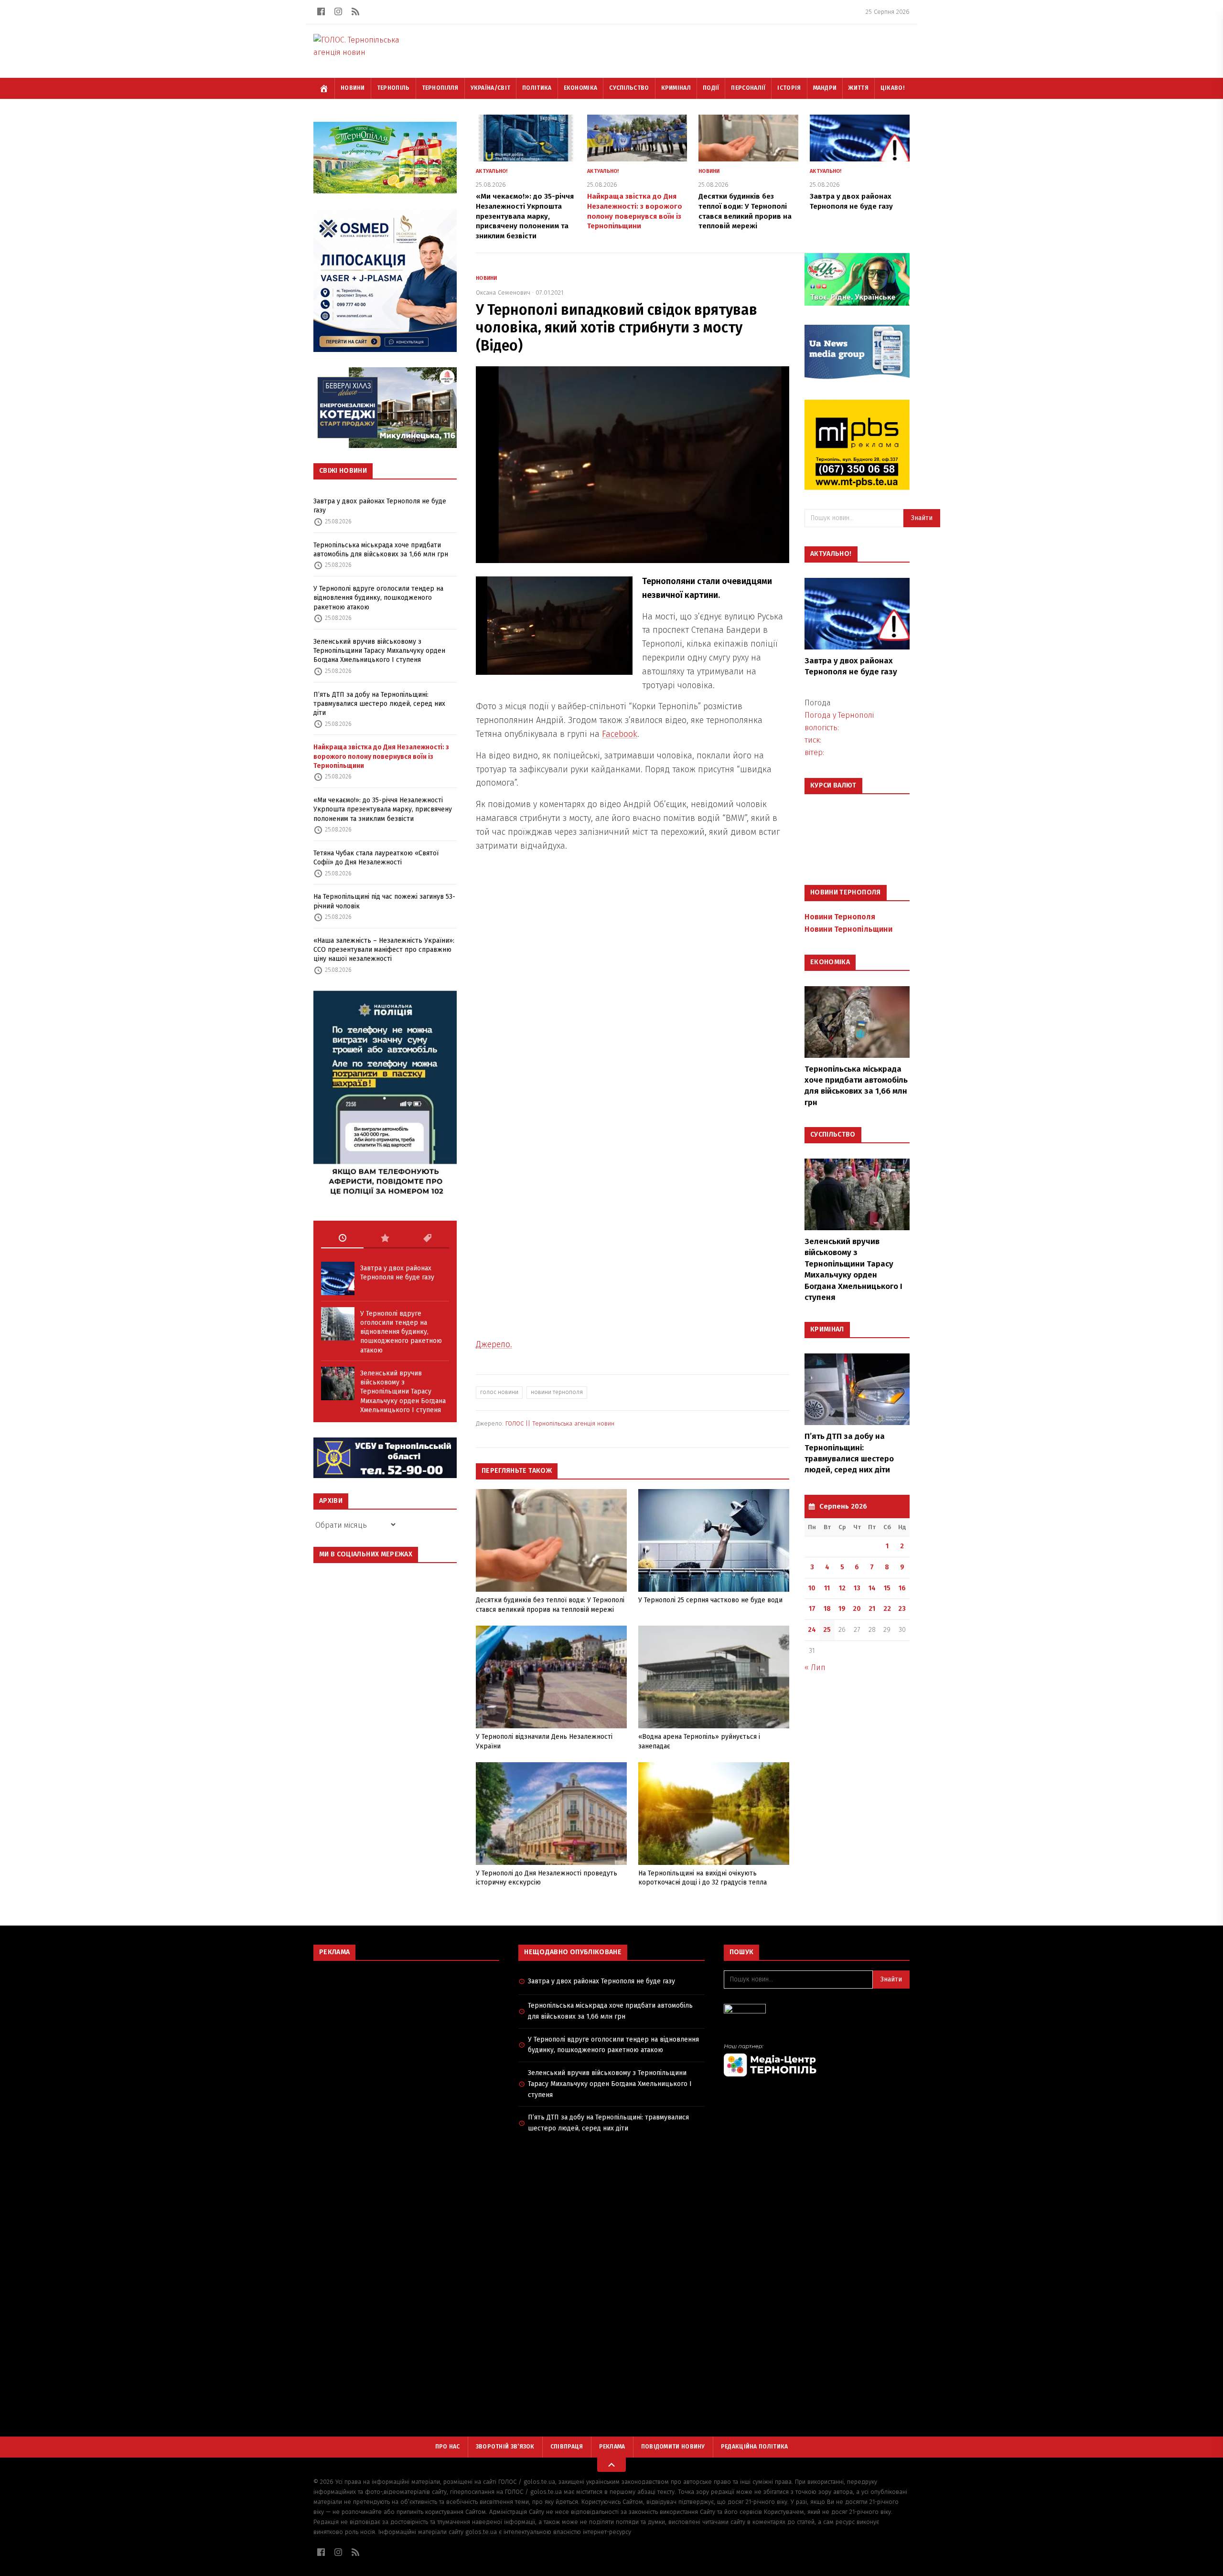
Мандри (825, 88)
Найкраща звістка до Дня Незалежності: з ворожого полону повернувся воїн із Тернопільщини (381, 756)
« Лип (815, 1667)
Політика (537, 88)
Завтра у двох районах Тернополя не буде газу (380, 506)
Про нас (448, 2447)
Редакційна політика (755, 2447)
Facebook (620, 734)
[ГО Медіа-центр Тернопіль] (817, 2060)
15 (887, 1588)
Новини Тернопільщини (848, 929)
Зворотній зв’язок (505, 2447)
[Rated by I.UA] (817, 2011)
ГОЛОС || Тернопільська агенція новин (560, 1423)
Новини (353, 88)
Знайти (922, 518)
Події (711, 88)
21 (872, 1609)
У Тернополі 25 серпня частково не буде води (710, 1600)
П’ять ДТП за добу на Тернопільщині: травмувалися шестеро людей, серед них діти (379, 704)
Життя (858, 88)
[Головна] (324, 88)
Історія (789, 88)
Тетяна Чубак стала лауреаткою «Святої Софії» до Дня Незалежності (376, 858)
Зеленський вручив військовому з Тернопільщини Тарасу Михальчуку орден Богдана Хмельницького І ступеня (379, 651)
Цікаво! (892, 88)
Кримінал (676, 88)
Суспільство (629, 88)
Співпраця (567, 2447)
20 (857, 1609)
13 (857, 1588)
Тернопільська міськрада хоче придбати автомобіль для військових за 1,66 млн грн (381, 550)
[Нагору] (611, 2465)
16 (902, 1588)
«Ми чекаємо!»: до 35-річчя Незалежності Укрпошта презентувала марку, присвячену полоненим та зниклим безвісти (383, 809)
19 (842, 1609)
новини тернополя (557, 1392)
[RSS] (355, 11)
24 (812, 1630)
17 (812, 1609)
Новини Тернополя (840, 917)
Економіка (581, 88)
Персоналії (748, 88)
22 (887, 1609)
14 (872, 1588)
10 (812, 1588)
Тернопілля (440, 88)
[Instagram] (338, 11)
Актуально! (492, 171)
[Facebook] (321, 11)
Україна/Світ (491, 88)
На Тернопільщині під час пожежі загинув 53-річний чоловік (384, 901)
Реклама (612, 2447)
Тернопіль (393, 88)
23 (902, 1609)
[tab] (342, 1238)
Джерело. (494, 1344)
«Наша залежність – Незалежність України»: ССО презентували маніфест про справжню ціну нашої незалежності (384, 950)
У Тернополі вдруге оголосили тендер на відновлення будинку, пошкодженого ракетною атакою (378, 598)
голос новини (499, 1392)
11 (827, 1588)
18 (827, 1609)
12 (842, 1588)
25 (827, 1630)
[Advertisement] (406, 2037)
